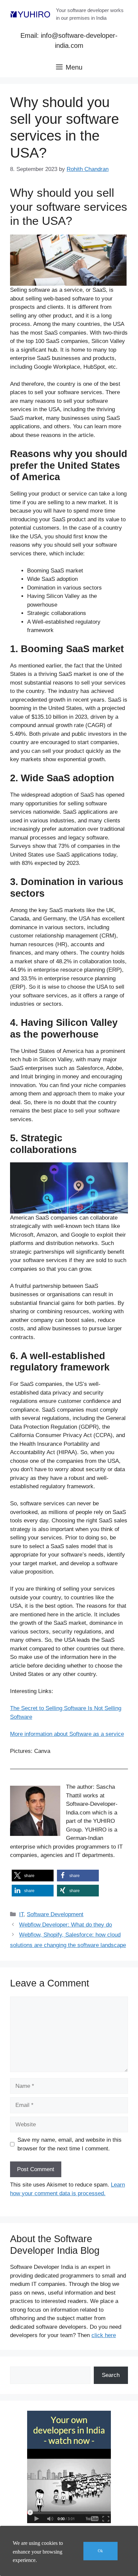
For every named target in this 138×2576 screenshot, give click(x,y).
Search (111, 2375)
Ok (100, 2551)
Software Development (55, 1914)
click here (104, 2335)
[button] (33, 1876)
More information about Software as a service (67, 1734)
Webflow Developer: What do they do (65, 1925)
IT (21, 1914)
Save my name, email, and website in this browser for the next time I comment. (70, 2144)
